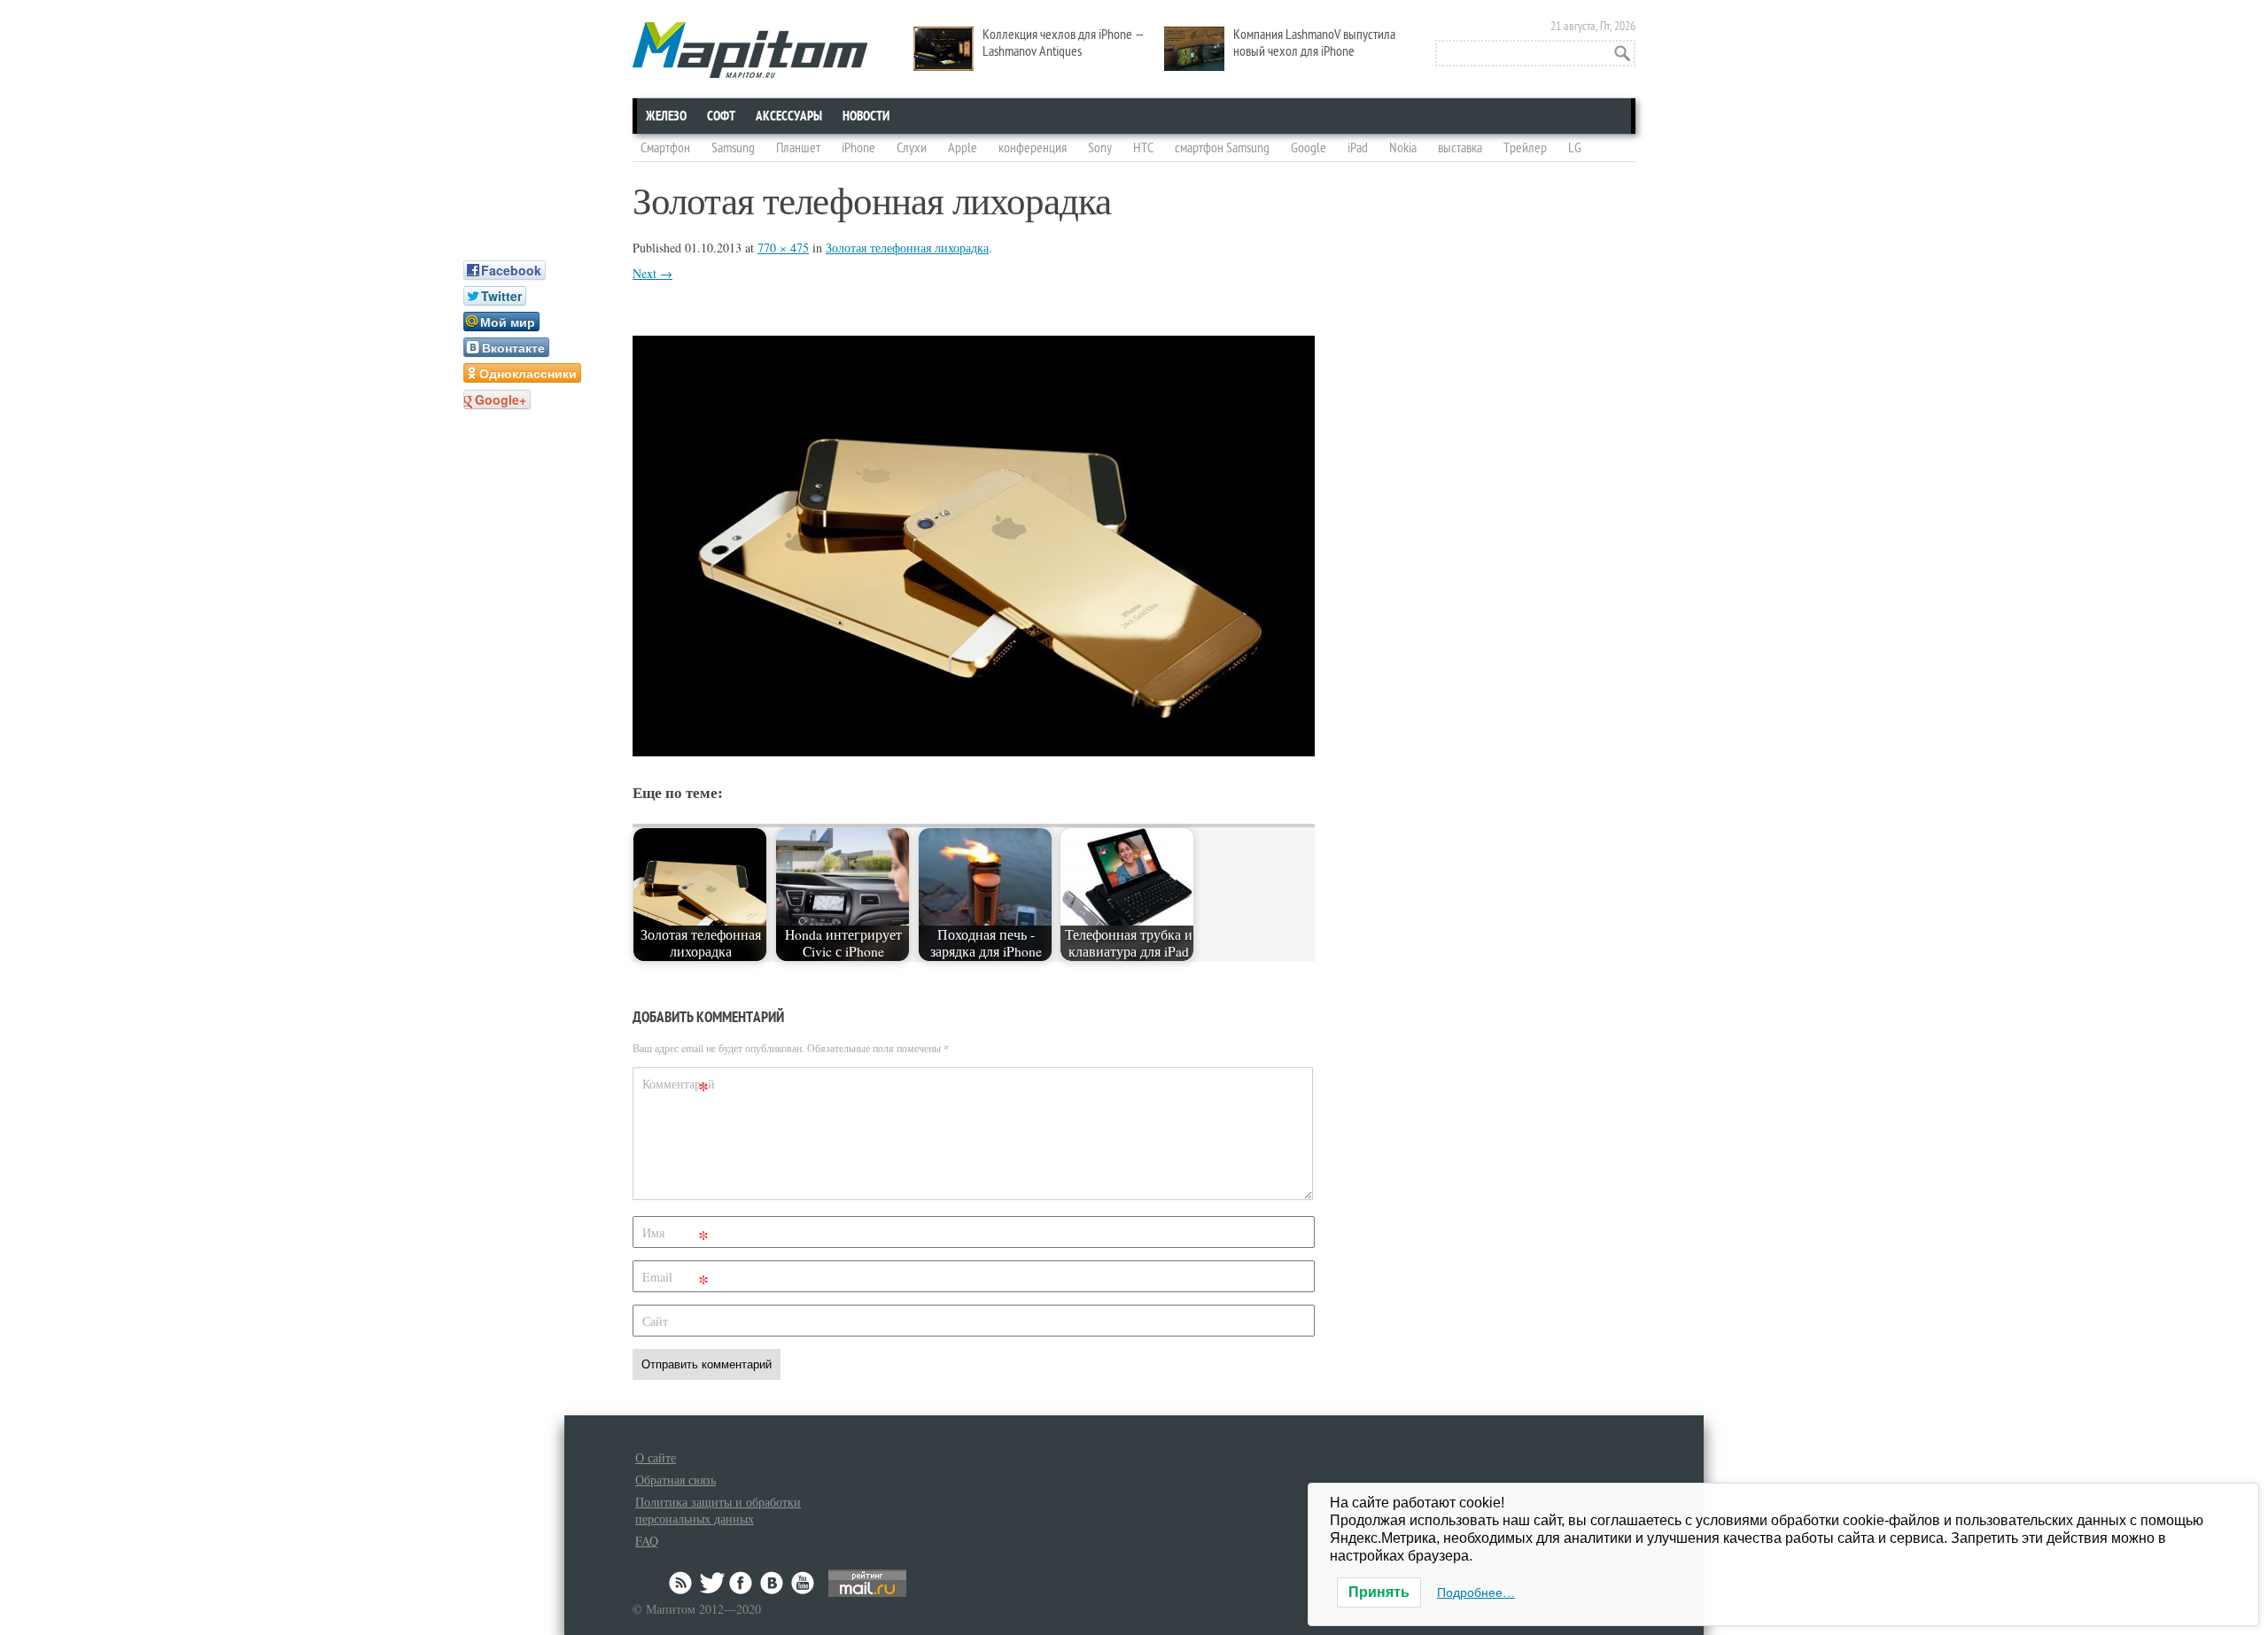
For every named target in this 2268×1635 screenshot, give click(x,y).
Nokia (1403, 148)
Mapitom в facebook (742, 1583)
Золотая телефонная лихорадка (907, 248)
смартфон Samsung (1222, 148)
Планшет (798, 148)
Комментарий (678, 1087)
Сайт (655, 1321)
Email (676, 1280)
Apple (963, 148)
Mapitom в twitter (712, 1583)
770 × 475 (783, 248)
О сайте (656, 1457)
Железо (666, 116)
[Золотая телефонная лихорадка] (974, 751)
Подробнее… (1476, 1592)
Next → (652, 273)
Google (1309, 148)
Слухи (912, 148)
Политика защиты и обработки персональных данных (718, 1510)
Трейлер (1525, 148)
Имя (676, 1236)
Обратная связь (676, 1480)
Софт (721, 116)
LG (1575, 148)
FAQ (647, 1541)
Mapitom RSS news (682, 1583)
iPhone (858, 148)
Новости (866, 116)
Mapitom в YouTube (803, 1583)
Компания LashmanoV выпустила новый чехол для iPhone (1314, 43)
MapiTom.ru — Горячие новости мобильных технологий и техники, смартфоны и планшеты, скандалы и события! (750, 50)
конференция (1033, 148)
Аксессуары (789, 116)
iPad (1358, 148)
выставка (1460, 148)
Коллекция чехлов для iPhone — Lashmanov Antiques (1064, 43)
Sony (1100, 148)
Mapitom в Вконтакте (773, 1583)
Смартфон (665, 148)
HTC (1143, 148)
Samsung (733, 148)
